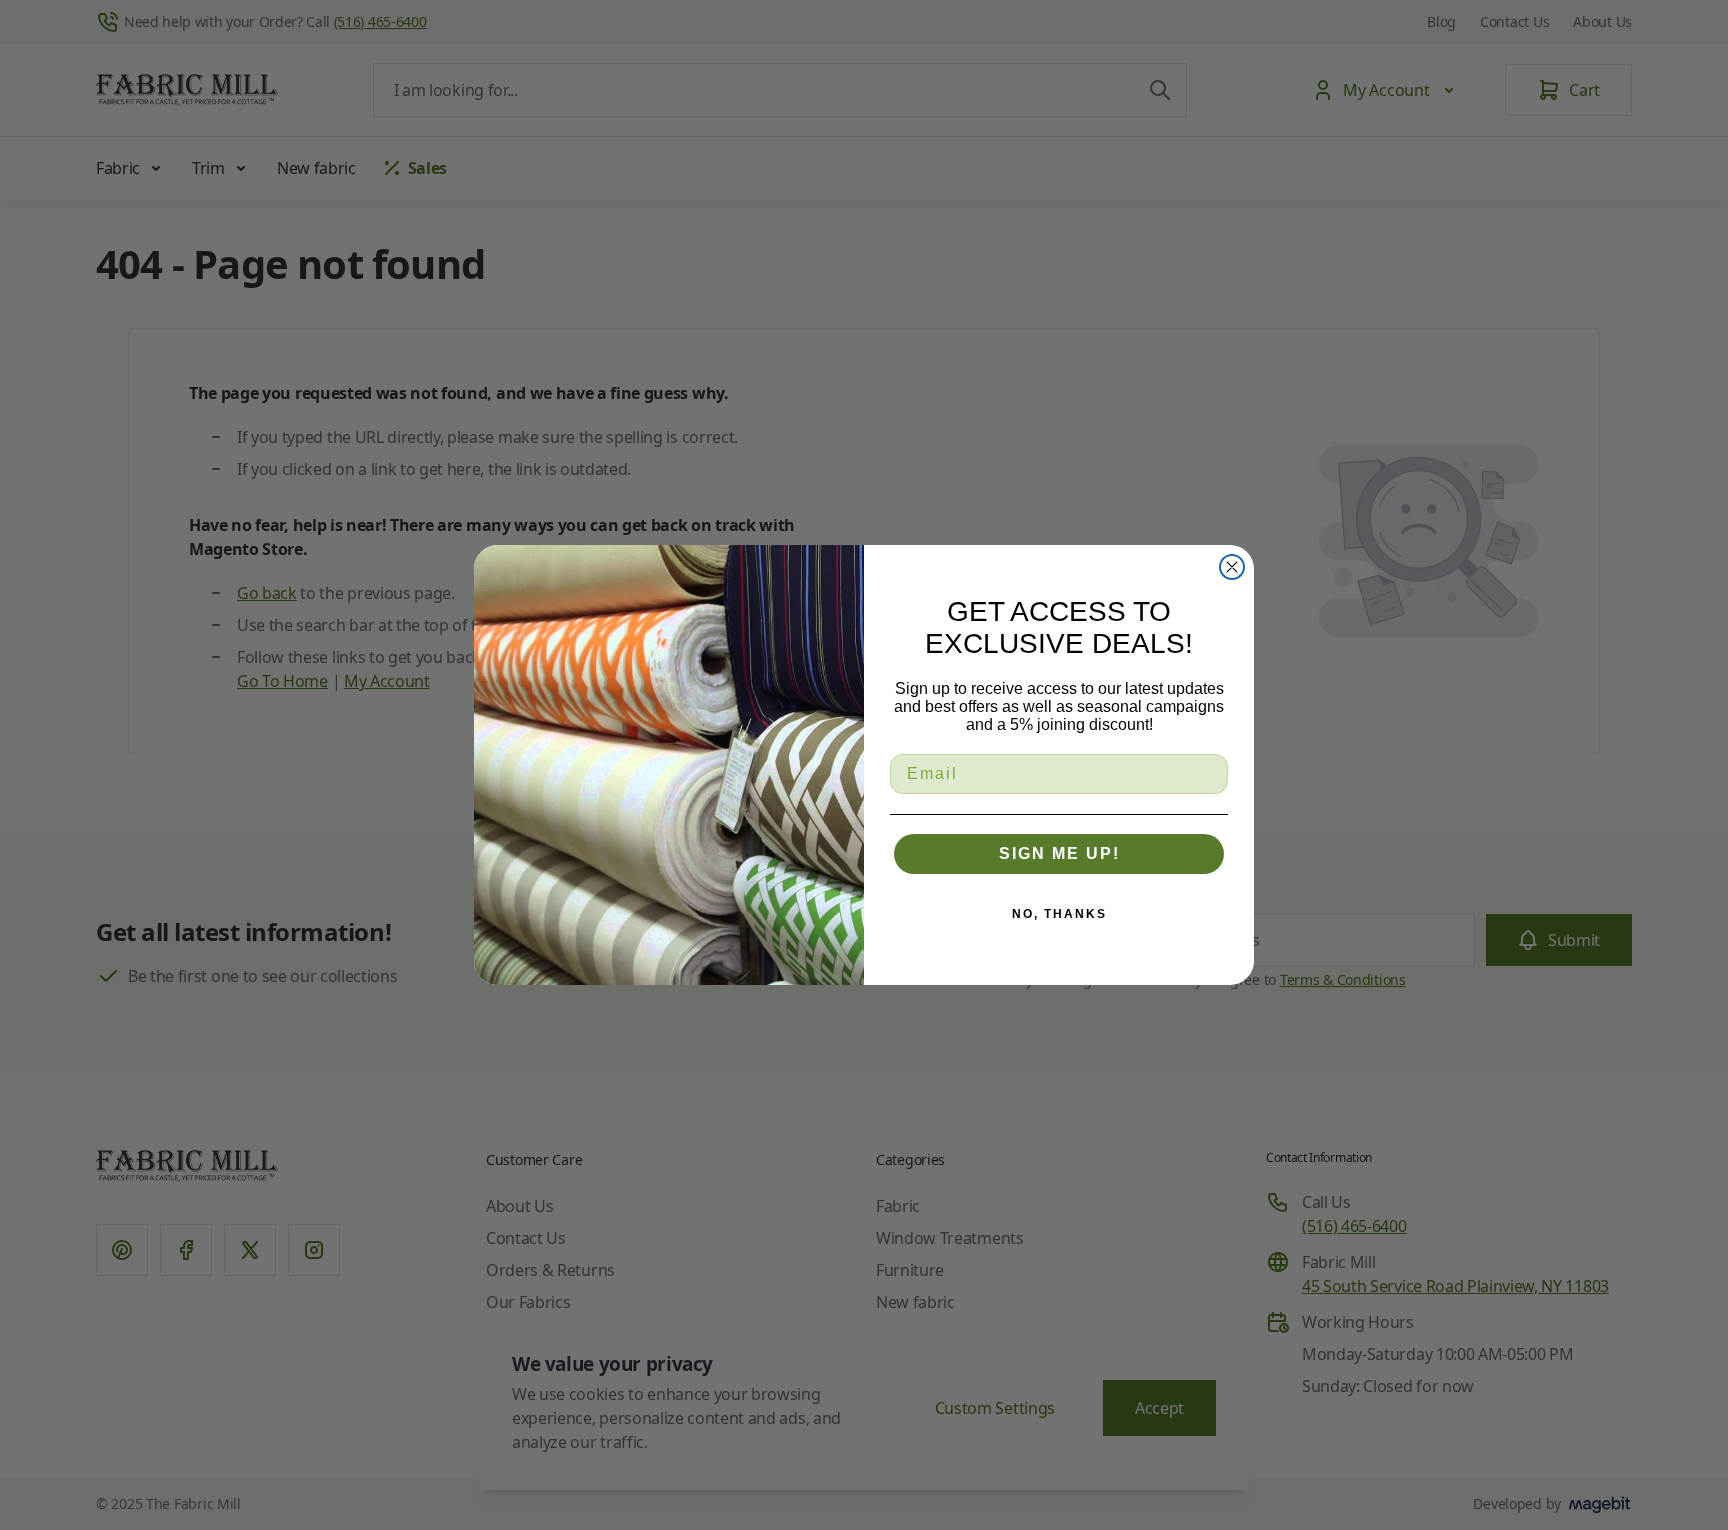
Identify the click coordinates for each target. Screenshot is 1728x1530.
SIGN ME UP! (1059, 853)
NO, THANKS (1059, 914)
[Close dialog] (1232, 567)
